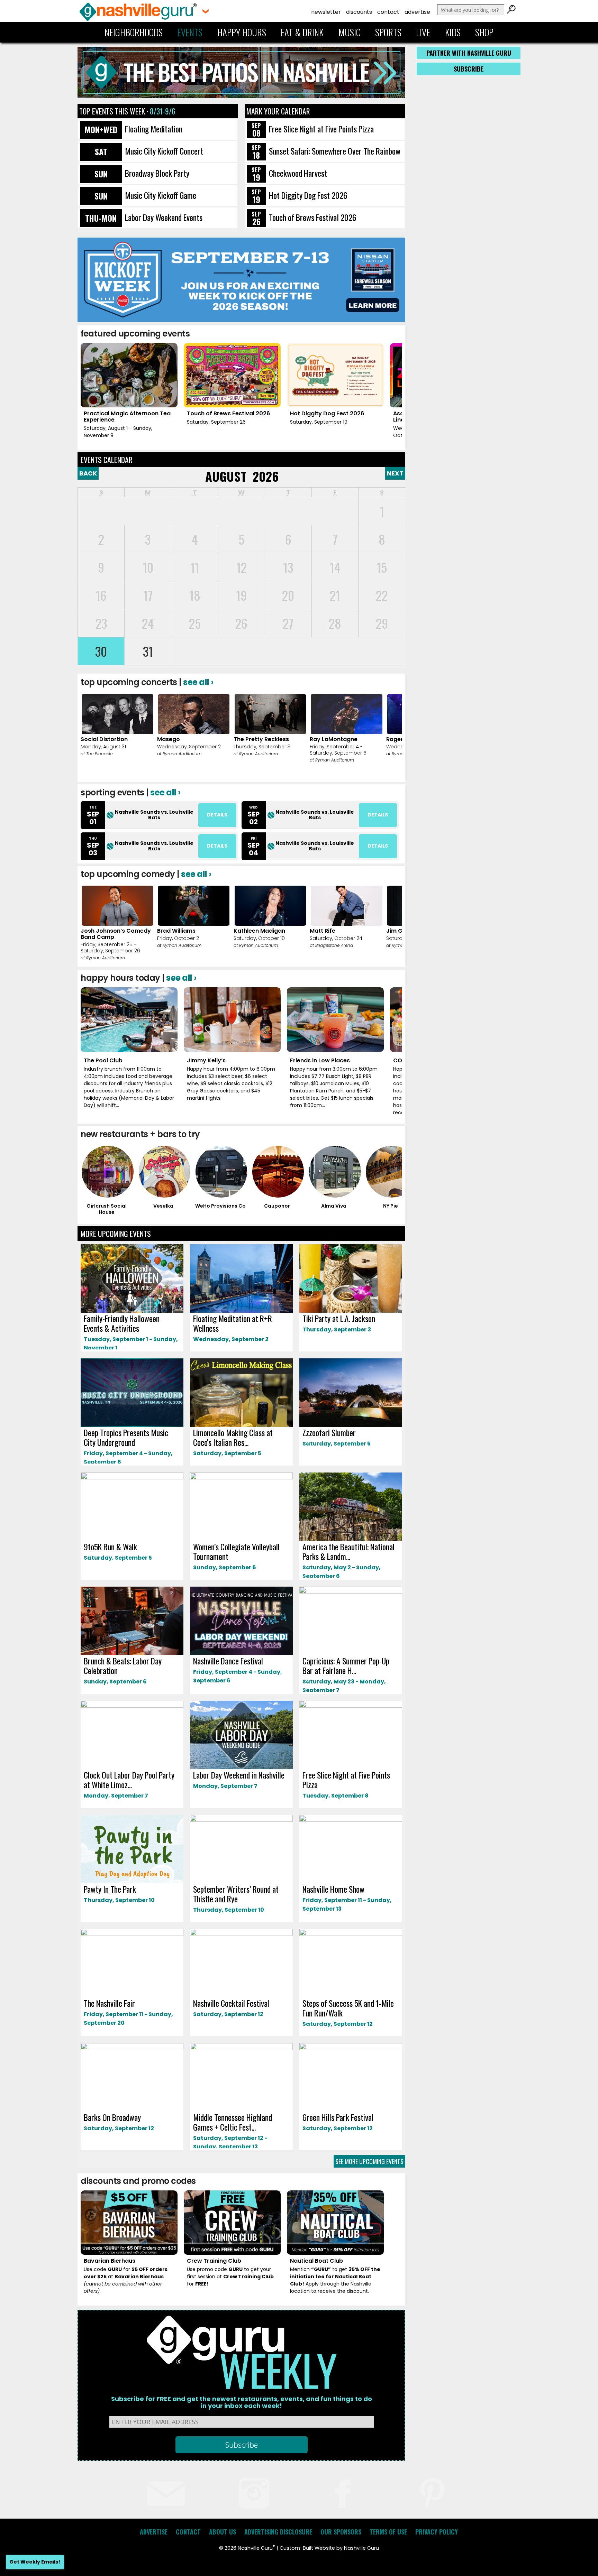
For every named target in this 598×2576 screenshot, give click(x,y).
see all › (198, 682)
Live (423, 32)
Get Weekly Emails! (35, 2562)
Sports (388, 32)
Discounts (359, 12)
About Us (223, 2532)
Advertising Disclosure (278, 2532)
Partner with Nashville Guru (469, 53)
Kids (453, 32)
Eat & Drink (302, 32)
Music (350, 32)
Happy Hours (242, 32)
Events (190, 32)
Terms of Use (388, 2532)
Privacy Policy (437, 2532)
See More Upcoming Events (369, 2161)
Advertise (417, 12)
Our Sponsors (341, 2532)
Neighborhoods (134, 32)
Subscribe (469, 69)
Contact (388, 12)
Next (395, 473)
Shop (484, 32)
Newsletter (326, 12)
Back (88, 473)
